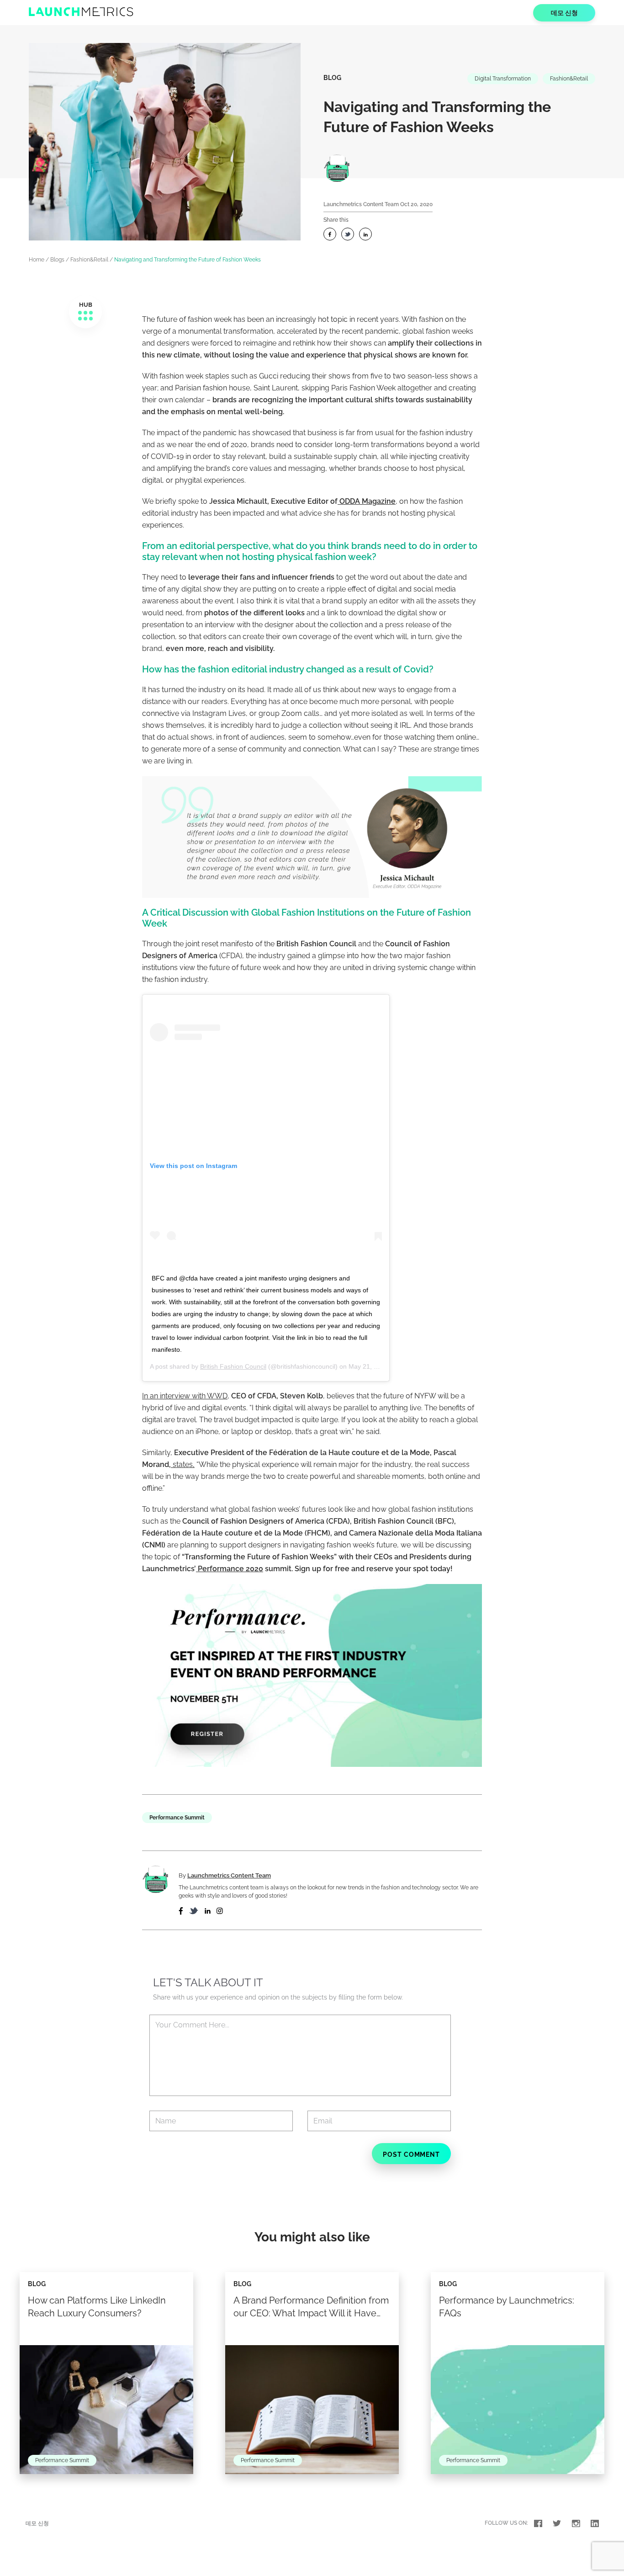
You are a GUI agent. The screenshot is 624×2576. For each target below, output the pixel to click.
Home (37, 260)
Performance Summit (177, 1818)
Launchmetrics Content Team (361, 204)
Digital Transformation (503, 79)
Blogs (57, 260)
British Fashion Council (233, 1366)
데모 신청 (564, 13)
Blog (332, 78)
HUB (86, 305)
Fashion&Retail (569, 79)
